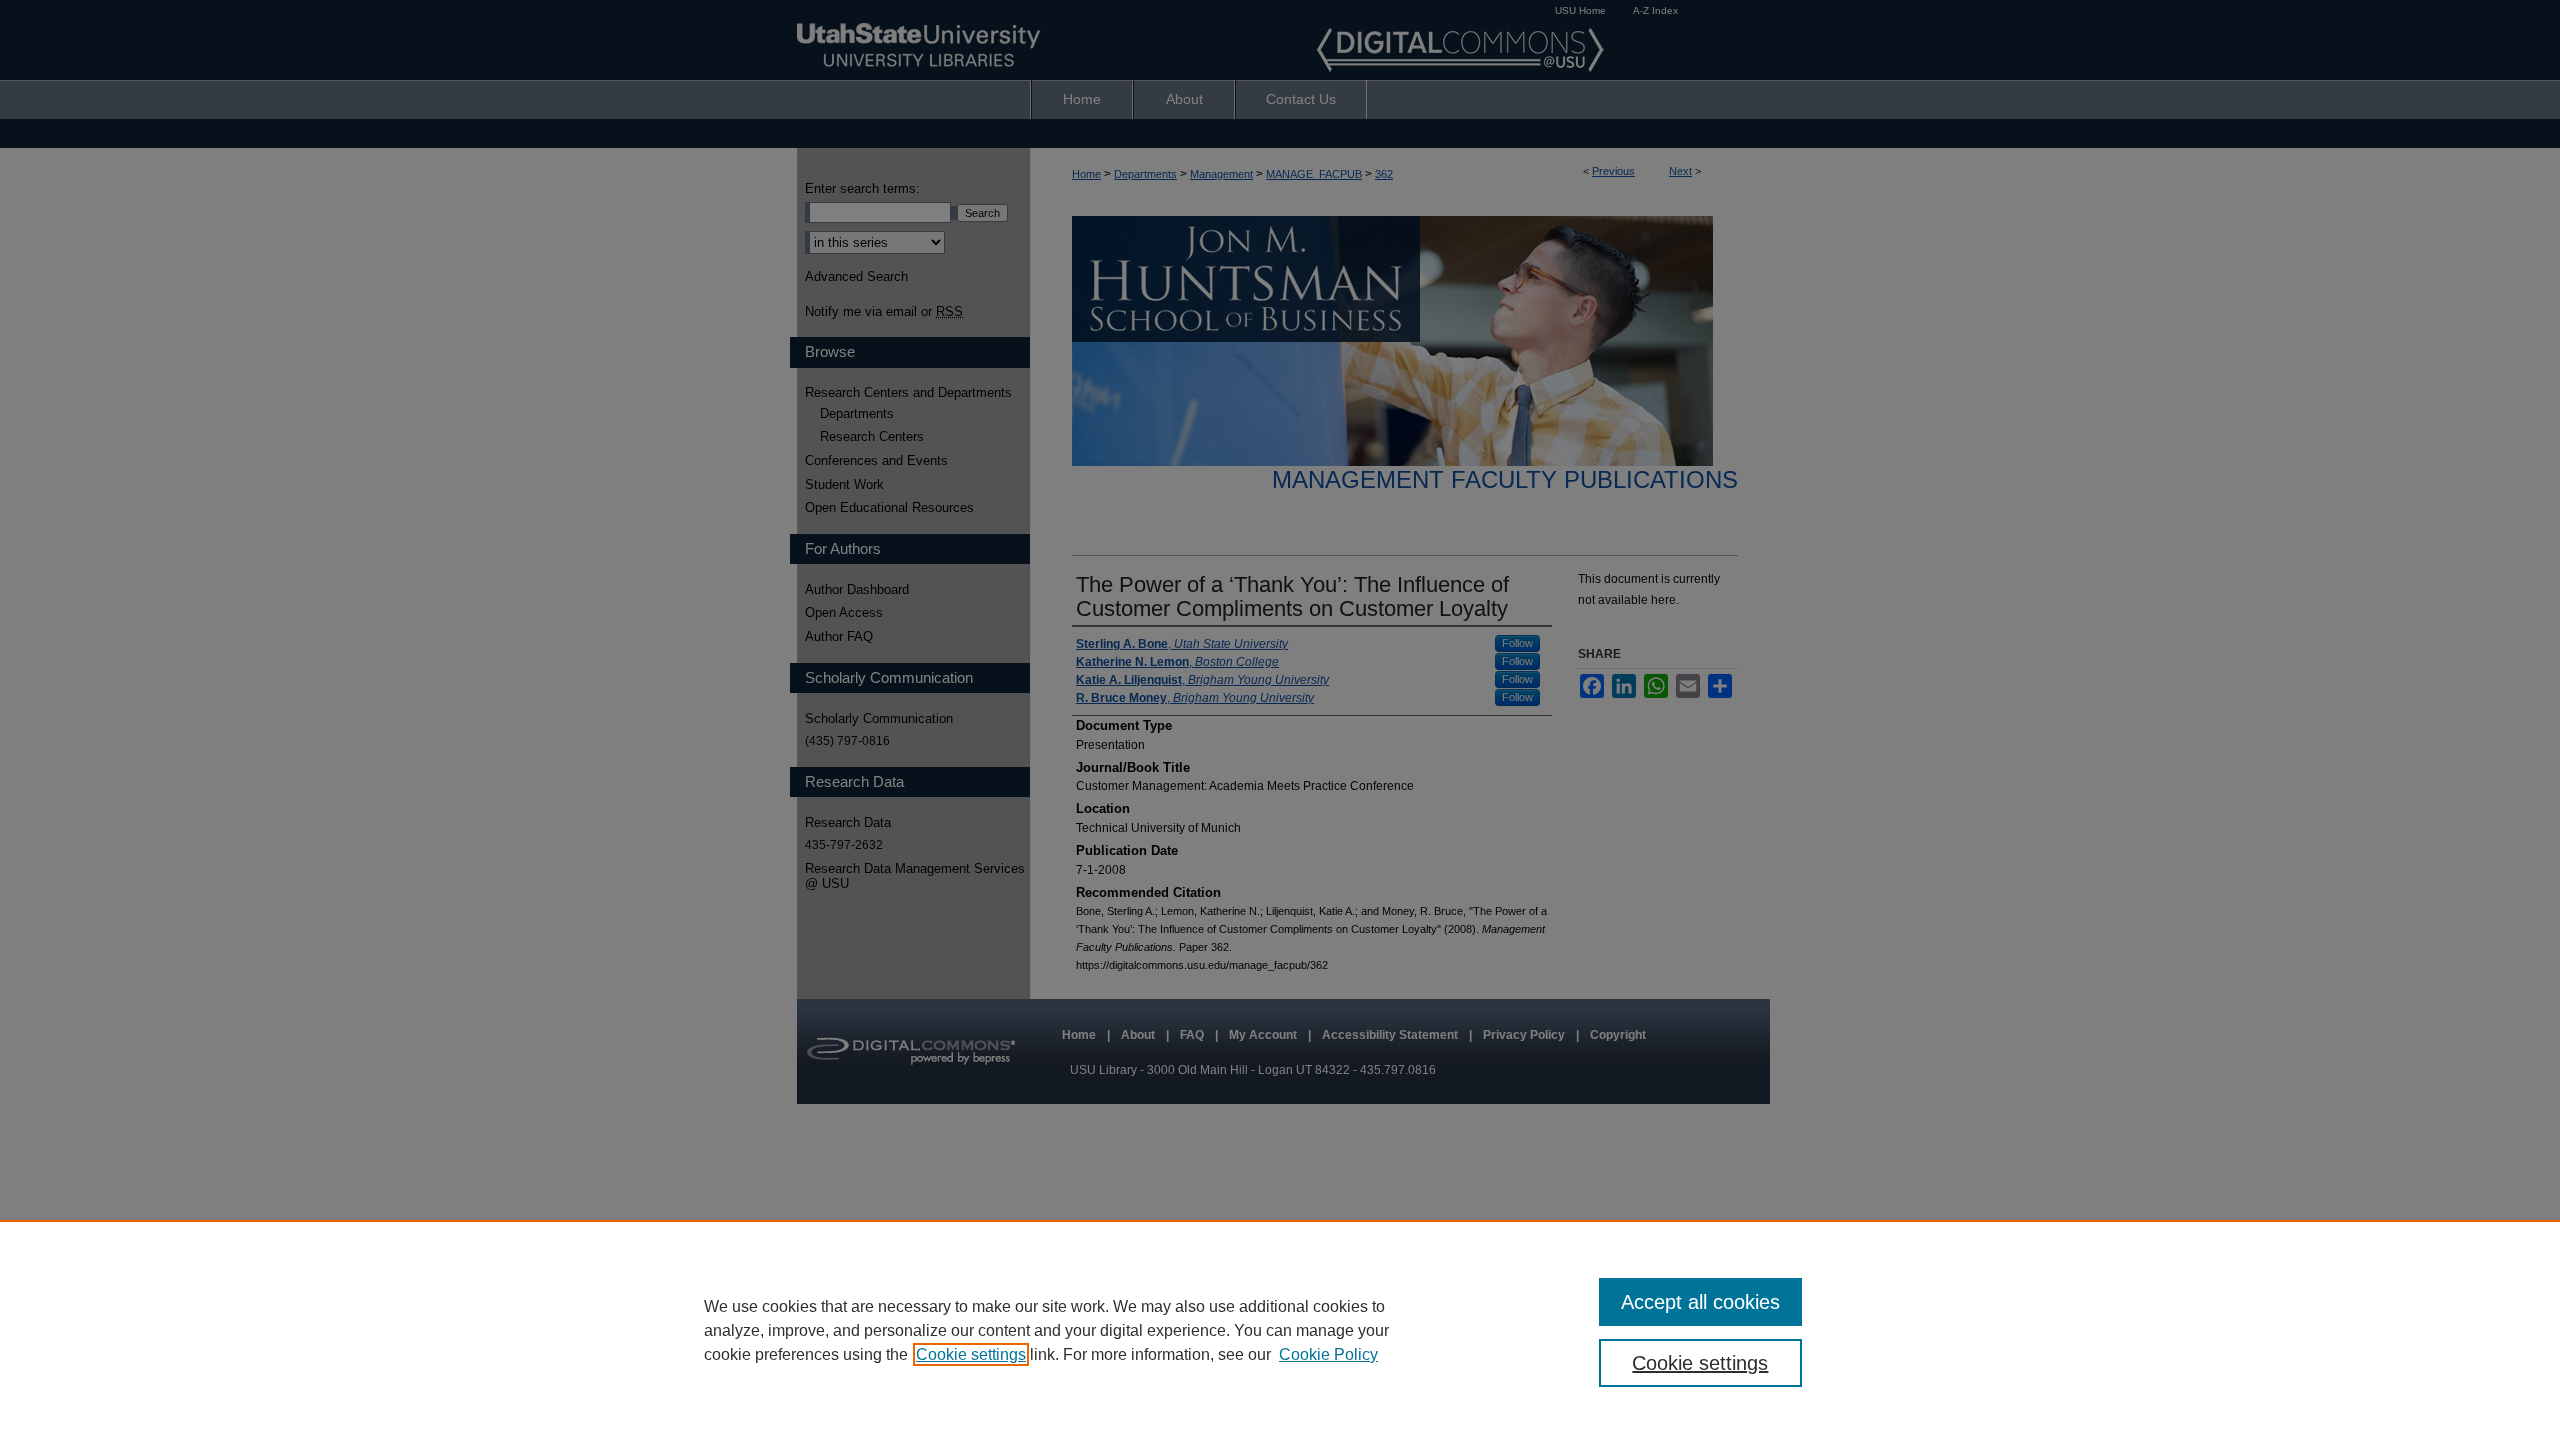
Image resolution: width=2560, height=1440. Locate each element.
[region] (1280, 1330)
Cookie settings (971, 1354)
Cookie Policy (1328, 1354)
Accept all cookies (1700, 1302)
